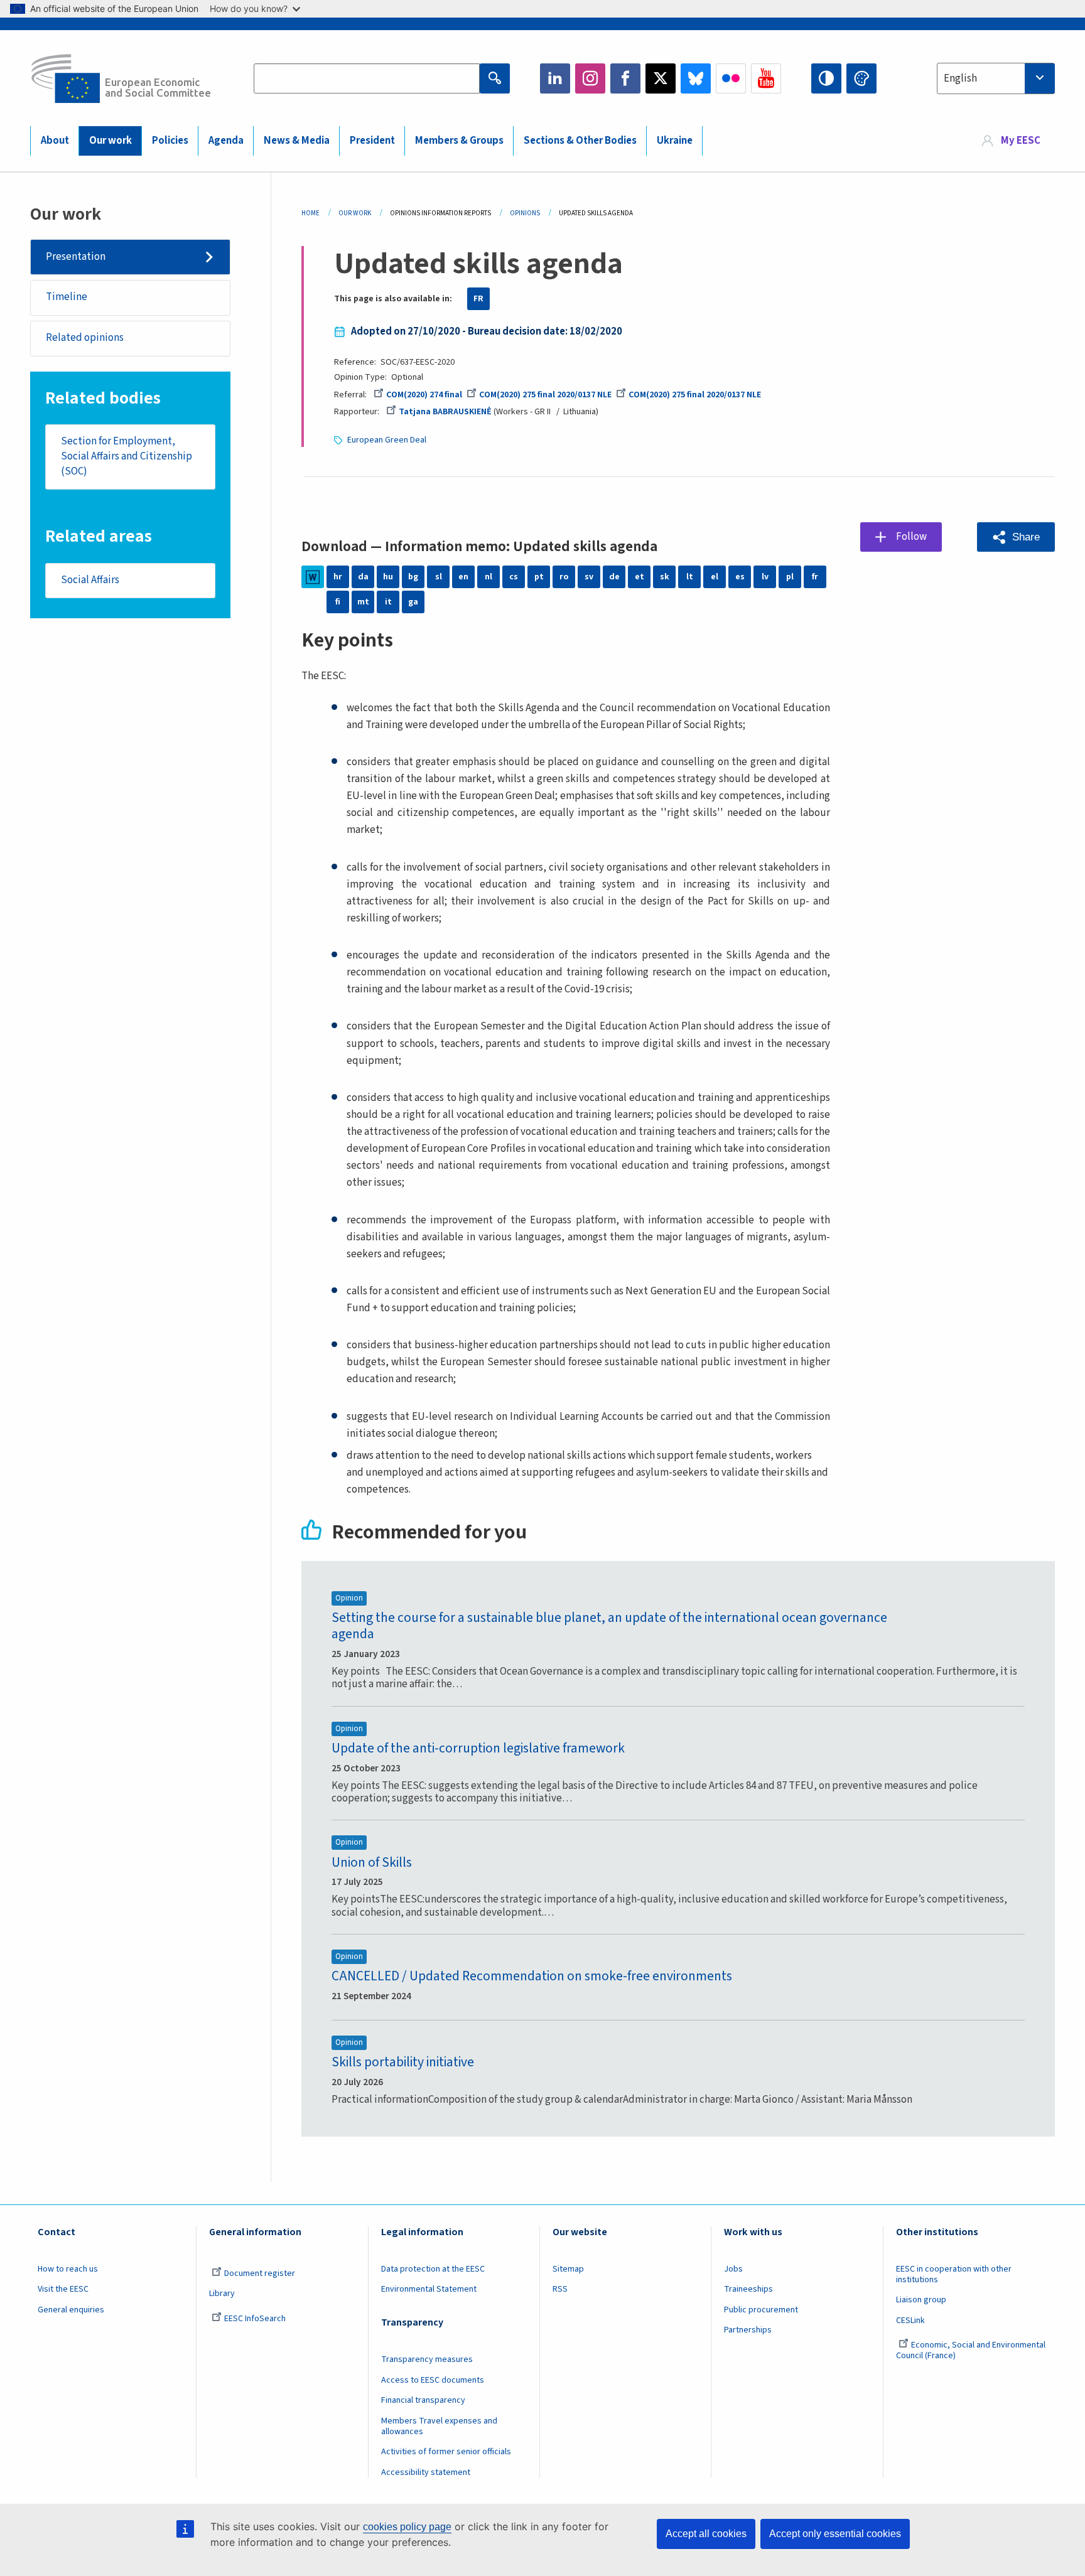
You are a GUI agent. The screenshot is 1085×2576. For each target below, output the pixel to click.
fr (815, 577)
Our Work (355, 213)
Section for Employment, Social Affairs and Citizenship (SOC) (127, 456)
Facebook (625, 78)
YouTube (766, 78)
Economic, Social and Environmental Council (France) (971, 2350)
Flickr (731, 78)
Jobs (733, 2269)
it (388, 602)
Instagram (590, 78)
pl (790, 577)
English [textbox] (960, 78)
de (614, 577)
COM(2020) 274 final (424, 395)
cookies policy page (407, 2527)
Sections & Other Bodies (580, 141)
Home (310, 213)
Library (222, 2294)
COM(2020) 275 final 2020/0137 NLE (545, 395)
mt (363, 602)
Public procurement (761, 2310)
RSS (560, 2289)
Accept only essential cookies (835, 2534)
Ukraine (675, 141)
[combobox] (996, 78)
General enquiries (71, 2310)
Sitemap (568, 2269)
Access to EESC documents (433, 2380)
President (372, 141)
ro (564, 577)
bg (413, 577)
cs (514, 577)
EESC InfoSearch (255, 2319)
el (715, 577)
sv (589, 577)
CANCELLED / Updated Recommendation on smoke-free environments (532, 1976)
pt (539, 577)
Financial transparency (423, 2400)
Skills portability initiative (403, 2062)
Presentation (76, 257)
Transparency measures (427, 2359)
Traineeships (748, 2289)
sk (665, 577)
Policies (170, 141)
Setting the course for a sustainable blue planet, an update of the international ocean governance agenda (609, 1626)
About (55, 141)
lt (690, 577)
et (640, 577)
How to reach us (68, 2269)
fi (338, 602)
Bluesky (696, 78)
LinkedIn (555, 78)
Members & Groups (459, 141)
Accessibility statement (426, 2472)
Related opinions (85, 338)
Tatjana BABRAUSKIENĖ (445, 412)
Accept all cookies (706, 2534)
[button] (1016, 537)
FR (478, 299)
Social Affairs (90, 580)
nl (489, 577)
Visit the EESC (63, 2289)
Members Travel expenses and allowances (439, 2426)
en (463, 577)
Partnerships (748, 2330)
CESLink (910, 2321)
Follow (911, 537)
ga (413, 602)
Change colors (861, 78)
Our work (111, 141)
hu (388, 577)
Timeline (67, 297)
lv (765, 577)
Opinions (525, 213)
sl (439, 577)
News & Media (297, 141)
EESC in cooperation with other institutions (954, 2274)
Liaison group (921, 2300)
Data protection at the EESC (433, 2269)
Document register (260, 2273)
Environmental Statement (429, 2289)
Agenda (226, 141)
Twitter (661, 78)
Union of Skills (372, 1863)
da (363, 577)
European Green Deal (387, 440)
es (740, 577)
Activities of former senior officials (446, 2452)
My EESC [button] (1021, 141)
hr (338, 577)
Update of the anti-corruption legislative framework (478, 1748)
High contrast (826, 78)
